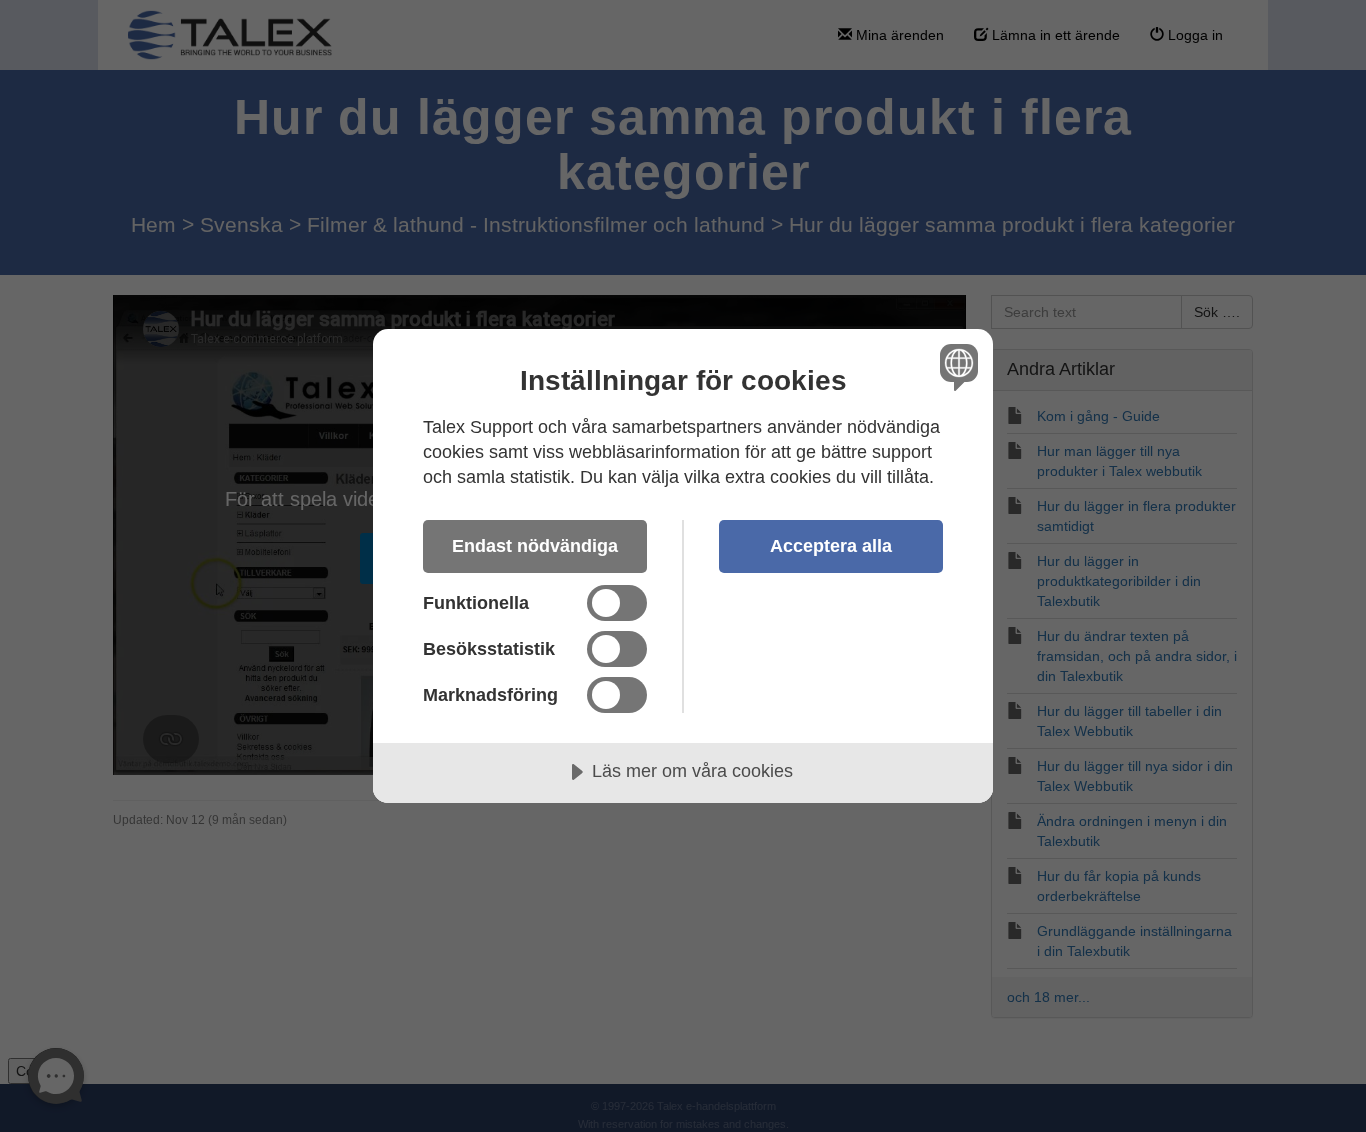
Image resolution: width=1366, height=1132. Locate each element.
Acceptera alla (831, 546)
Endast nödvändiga (535, 546)
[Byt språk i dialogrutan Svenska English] (955, 366)
